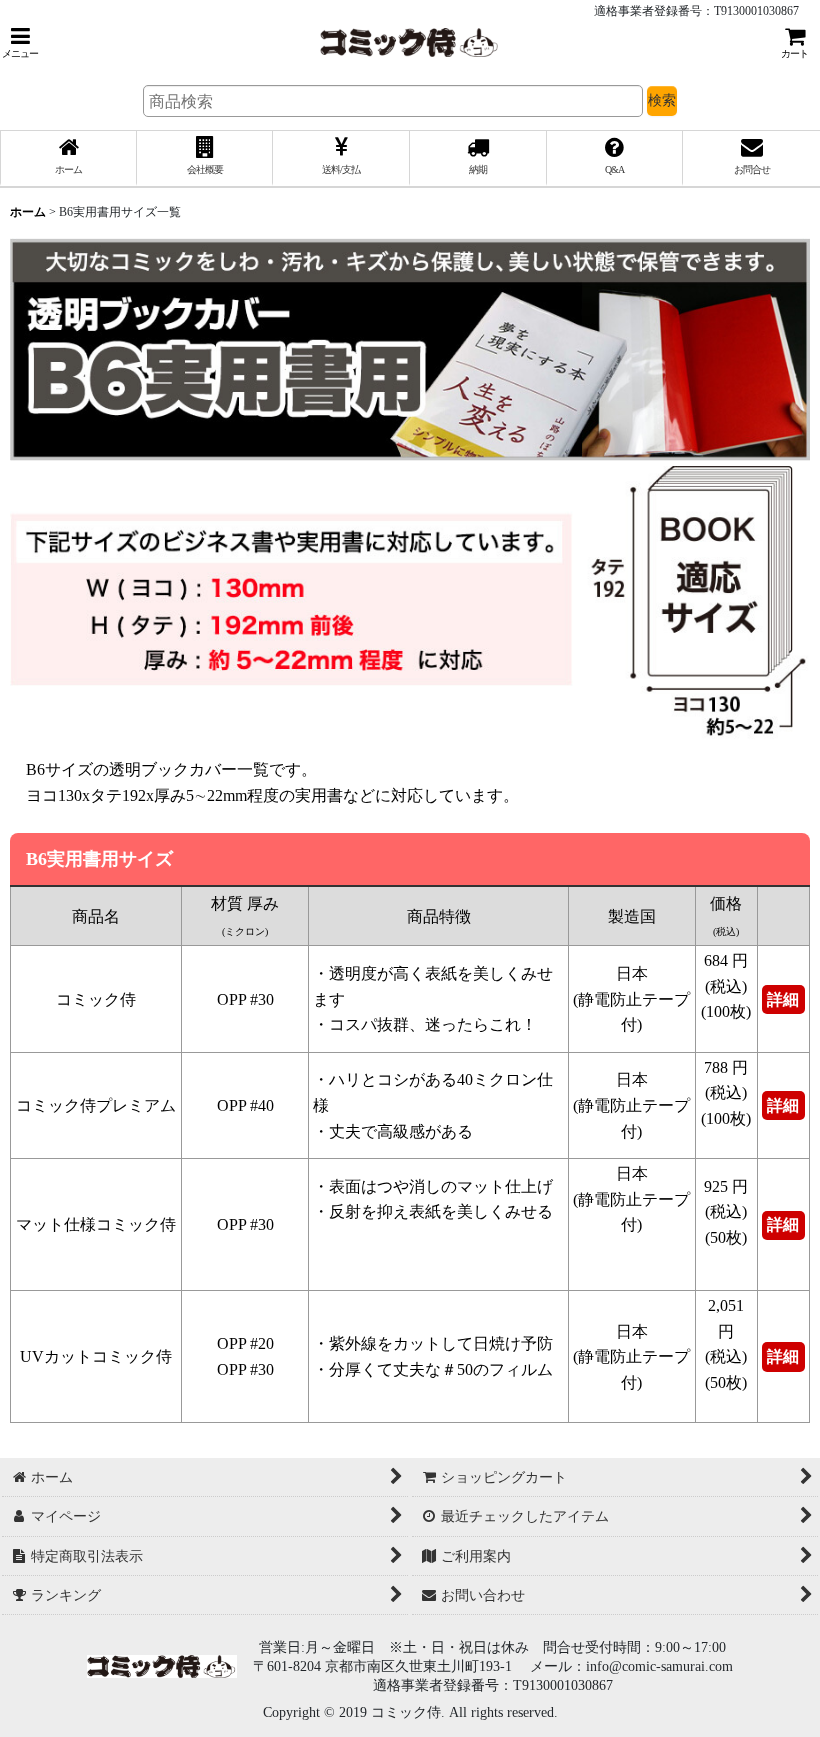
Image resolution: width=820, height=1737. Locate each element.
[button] (20, 42)
